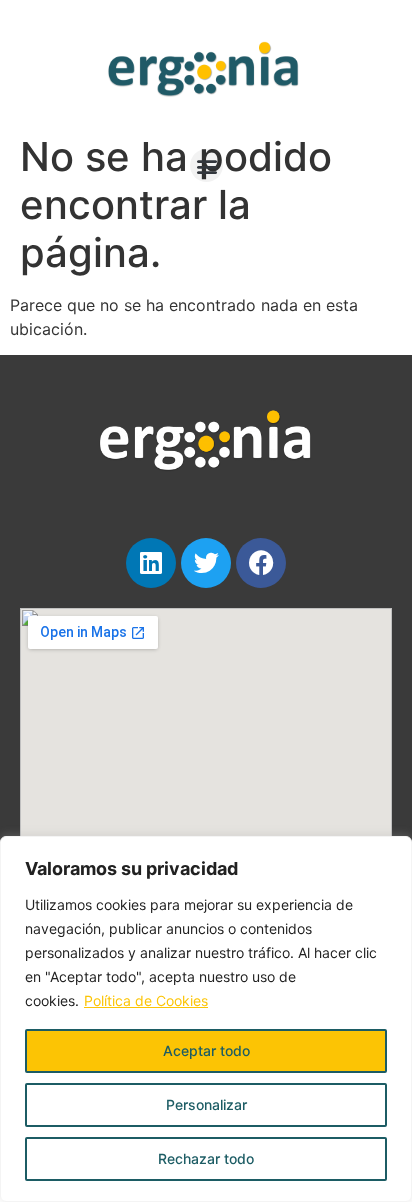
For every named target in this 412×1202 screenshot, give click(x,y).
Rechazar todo (206, 1158)
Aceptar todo (206, 1050)
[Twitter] (206, 563)
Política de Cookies (146, 1000)
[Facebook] (261, 563)
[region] (206, 1019)
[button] (206, 165)
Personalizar (206, 1104)
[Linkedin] (151, 563)
